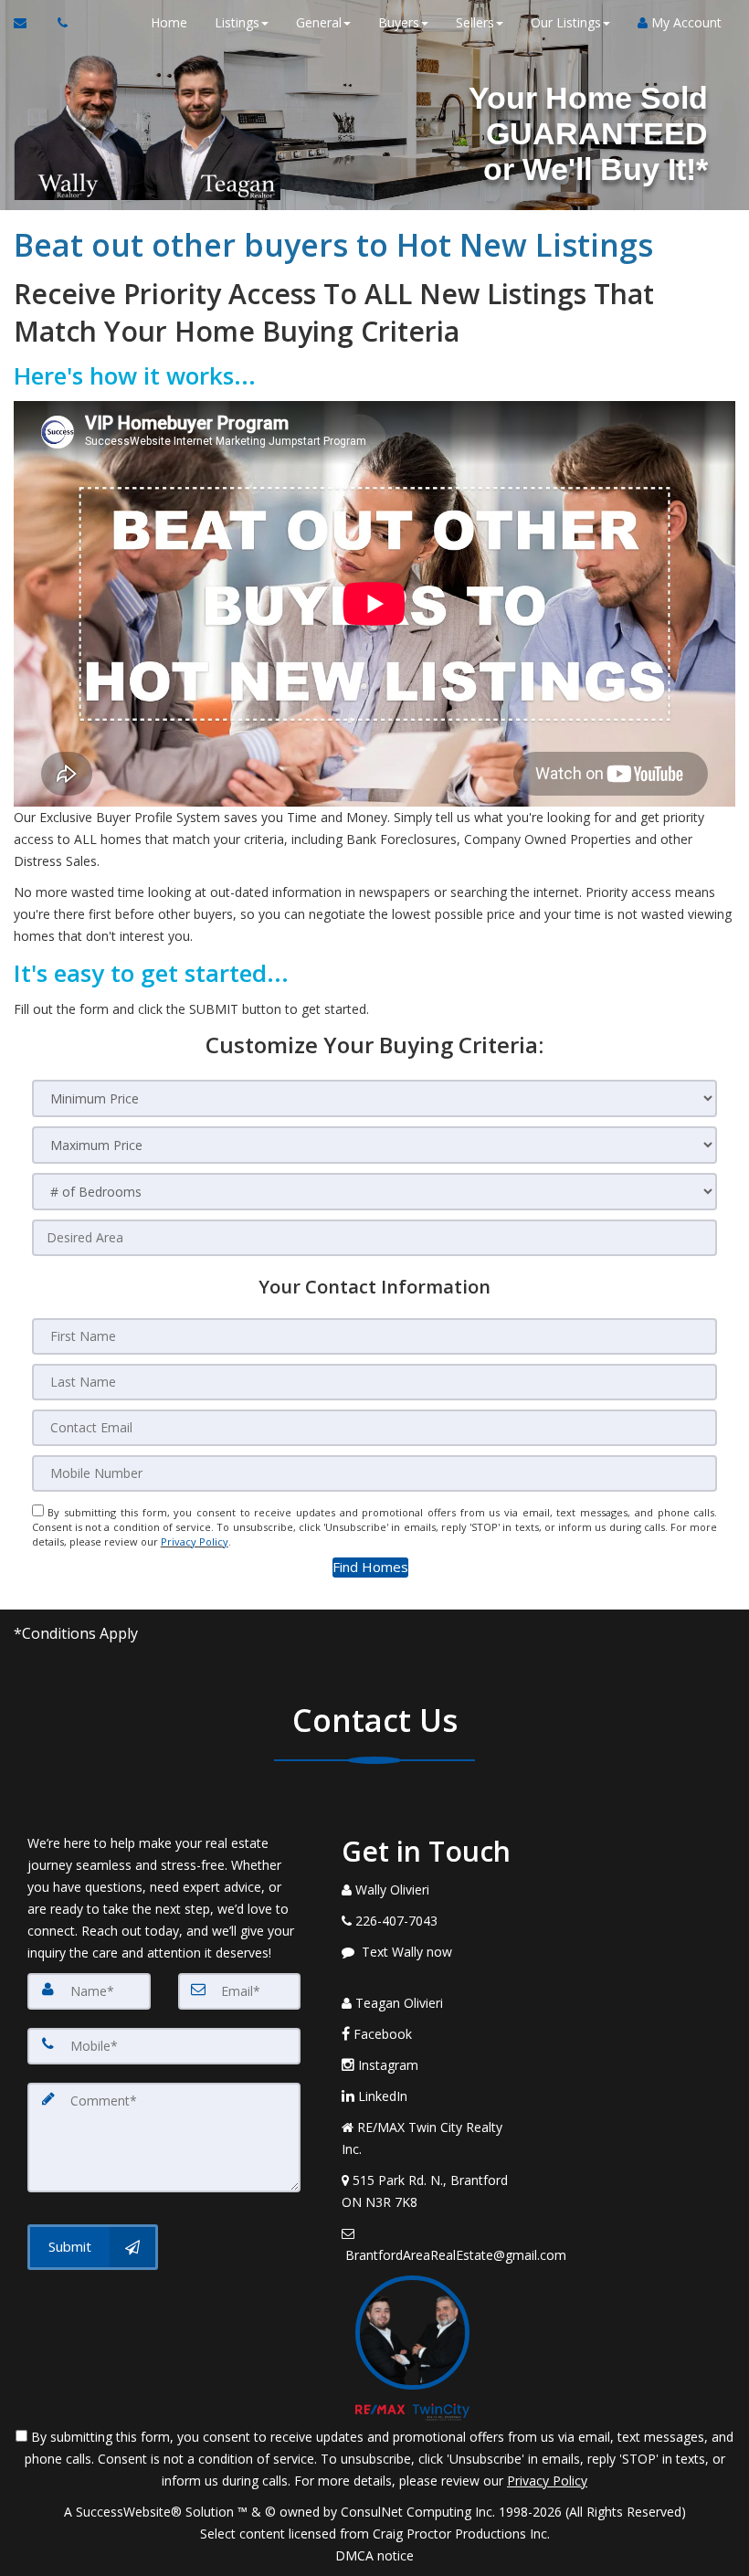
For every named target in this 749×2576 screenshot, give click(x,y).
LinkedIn (381, 2096)
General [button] (319, 22)
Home (169, 22)
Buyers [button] (399, 22)
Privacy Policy (195, 1541)
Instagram (386, 2065)
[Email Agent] (29, 23)
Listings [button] (237, 22)
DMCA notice (374, 2555)
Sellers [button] (475, 22)
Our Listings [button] (566, 22)
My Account (685, 22)
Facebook (381, 2034)
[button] (370, 1567)
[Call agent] (58, 23)
